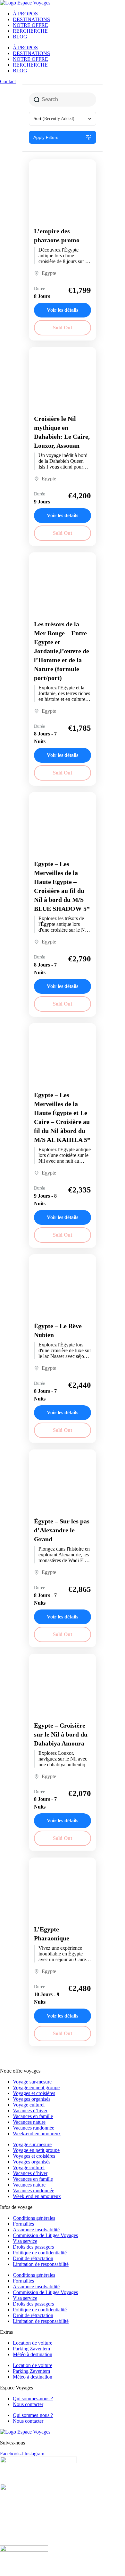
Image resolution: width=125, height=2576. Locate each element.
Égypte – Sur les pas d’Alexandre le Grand (62, 1530)
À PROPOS (25, 14)
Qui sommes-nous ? (33, 2399)
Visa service (25, 2241)
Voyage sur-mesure (32, 2082)
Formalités (23, 2224)
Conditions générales (34, 2218)
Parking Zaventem (31, 2349)
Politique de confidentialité (40, 2253)
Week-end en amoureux (37, 2134)
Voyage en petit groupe (36, 2087)
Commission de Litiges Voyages (45, 2235)
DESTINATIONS (31, 19)
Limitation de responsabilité (41, 2264)
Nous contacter (28, 2404)
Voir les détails (63, 310)
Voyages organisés (32, 2099)
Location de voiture (33, 2343)
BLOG (20, 37)
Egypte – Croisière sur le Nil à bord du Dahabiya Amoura (61, 1734)
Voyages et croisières (34, 2093)
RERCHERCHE (30, 31)
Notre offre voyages (20, 2071)
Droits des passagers (33, 2247)
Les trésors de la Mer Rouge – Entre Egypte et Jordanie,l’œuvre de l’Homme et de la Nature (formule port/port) (62, 651)
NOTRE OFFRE (30, 25)
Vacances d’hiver (30, 2111)
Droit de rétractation (33, 2258)
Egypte (49, 273)
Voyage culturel (29, 2105)
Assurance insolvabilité (36, 2230)
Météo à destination (33, 2354)
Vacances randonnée (33, 2128)
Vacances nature (29, 2122)
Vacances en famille (33, 2116)
